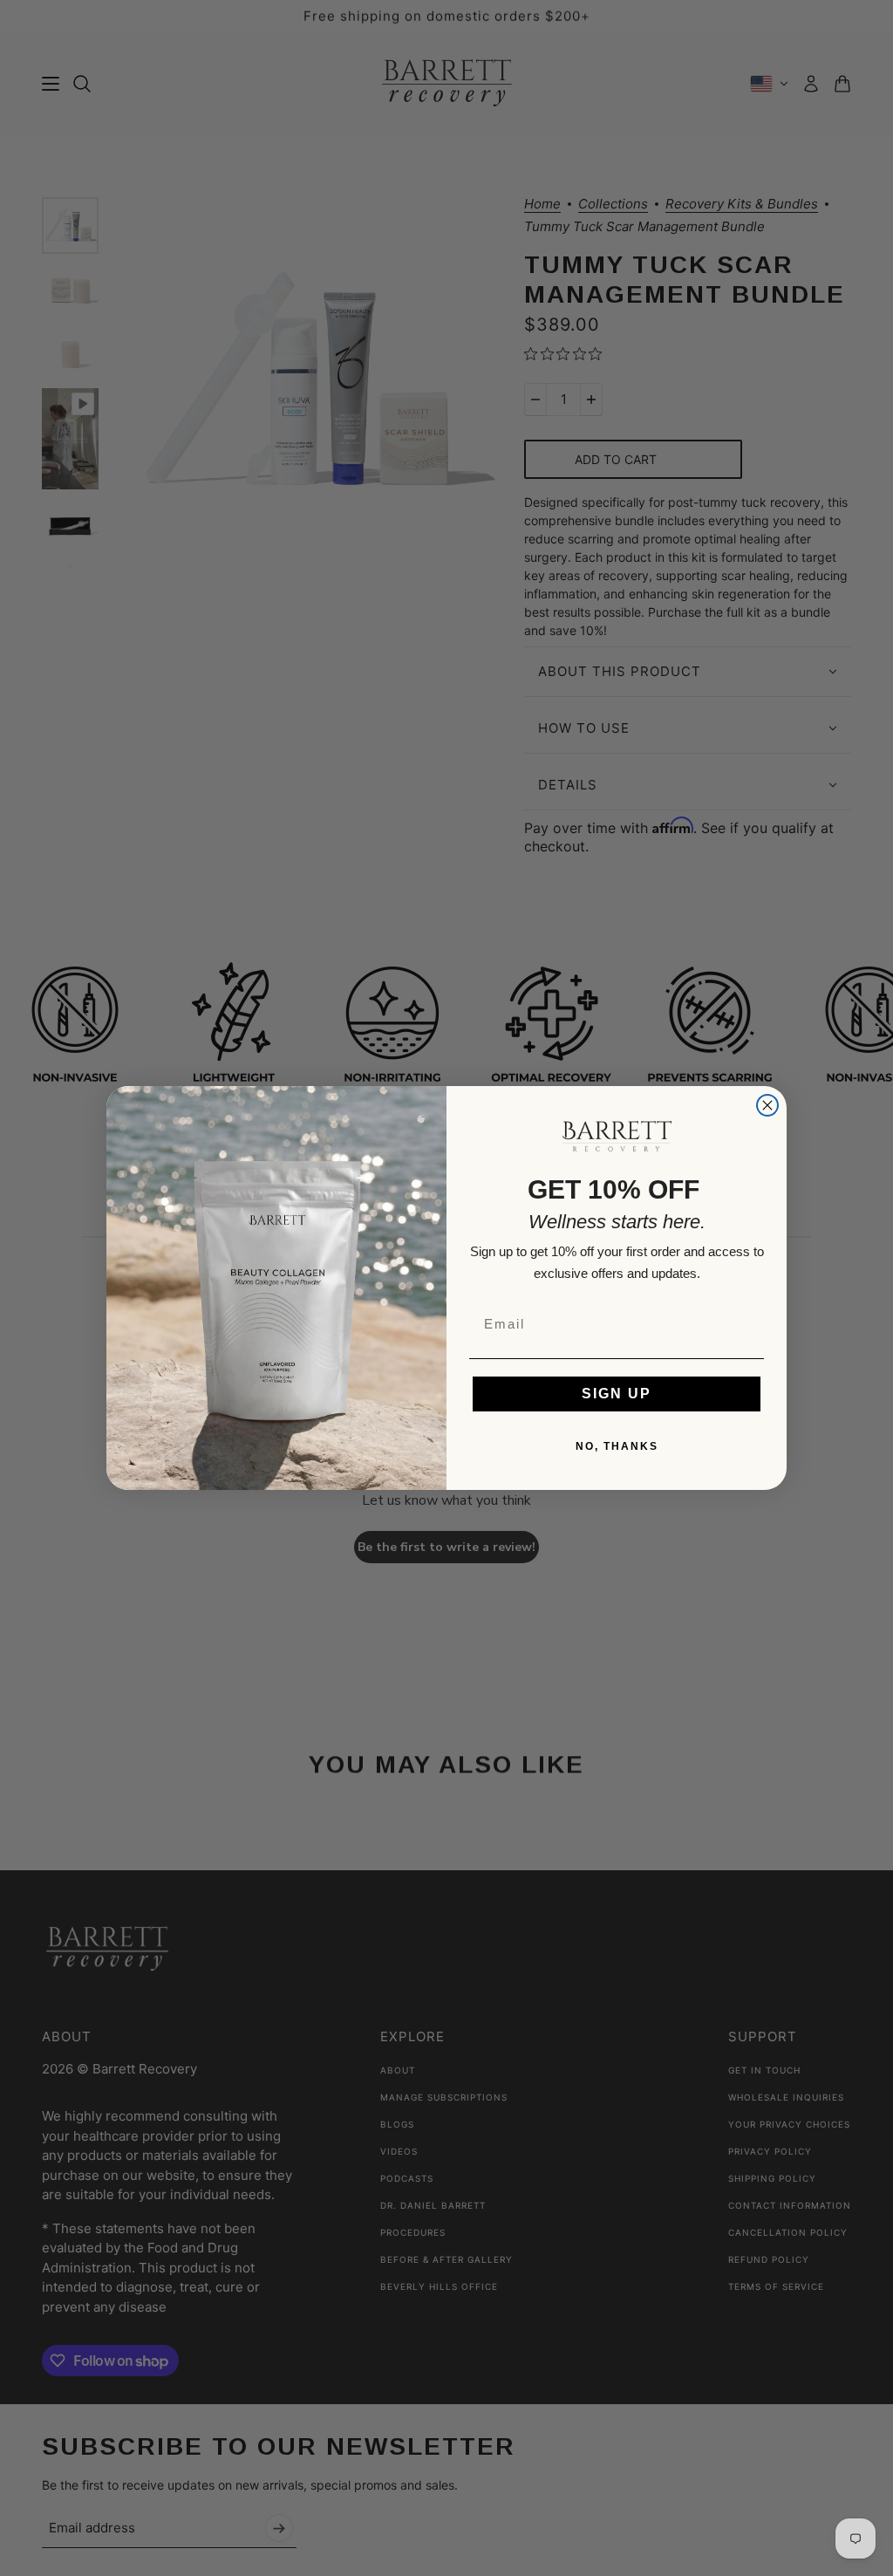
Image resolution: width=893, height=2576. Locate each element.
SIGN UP (617, 1394)
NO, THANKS (617, 1446)
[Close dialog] (767, 1105)
